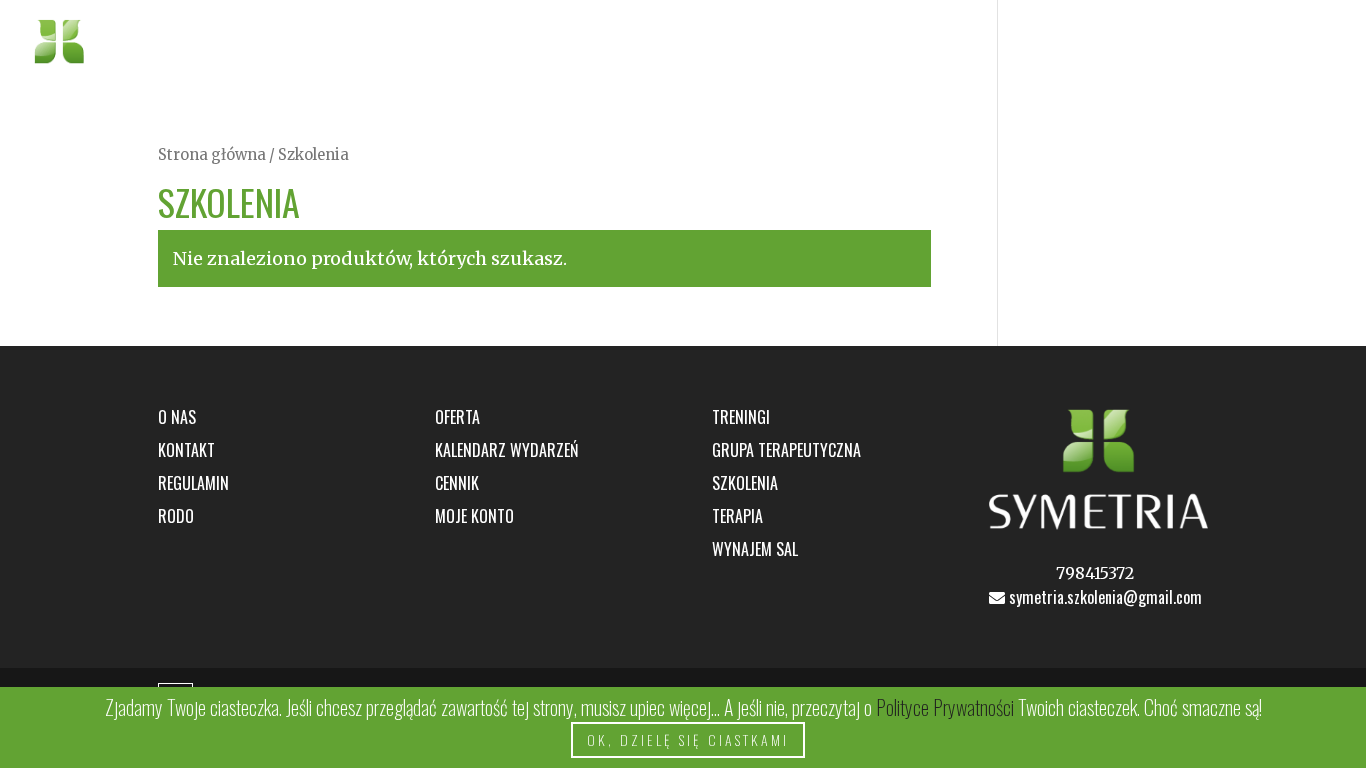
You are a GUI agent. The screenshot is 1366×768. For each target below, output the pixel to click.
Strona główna (212, 155)
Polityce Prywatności (947, 707)
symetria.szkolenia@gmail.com (1103, 597)
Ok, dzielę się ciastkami (688, 739)
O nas (1159, 45)
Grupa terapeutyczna (786, 450)
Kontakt (1249, 45)
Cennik (457, 483)
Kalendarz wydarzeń (506, 450)
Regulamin (193, 483)
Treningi (741, 417)
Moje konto (474, 516)
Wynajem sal (755, 549)
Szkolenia (745, 483)
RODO (176, 516)
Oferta (1057, 45)
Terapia (737, 516)
